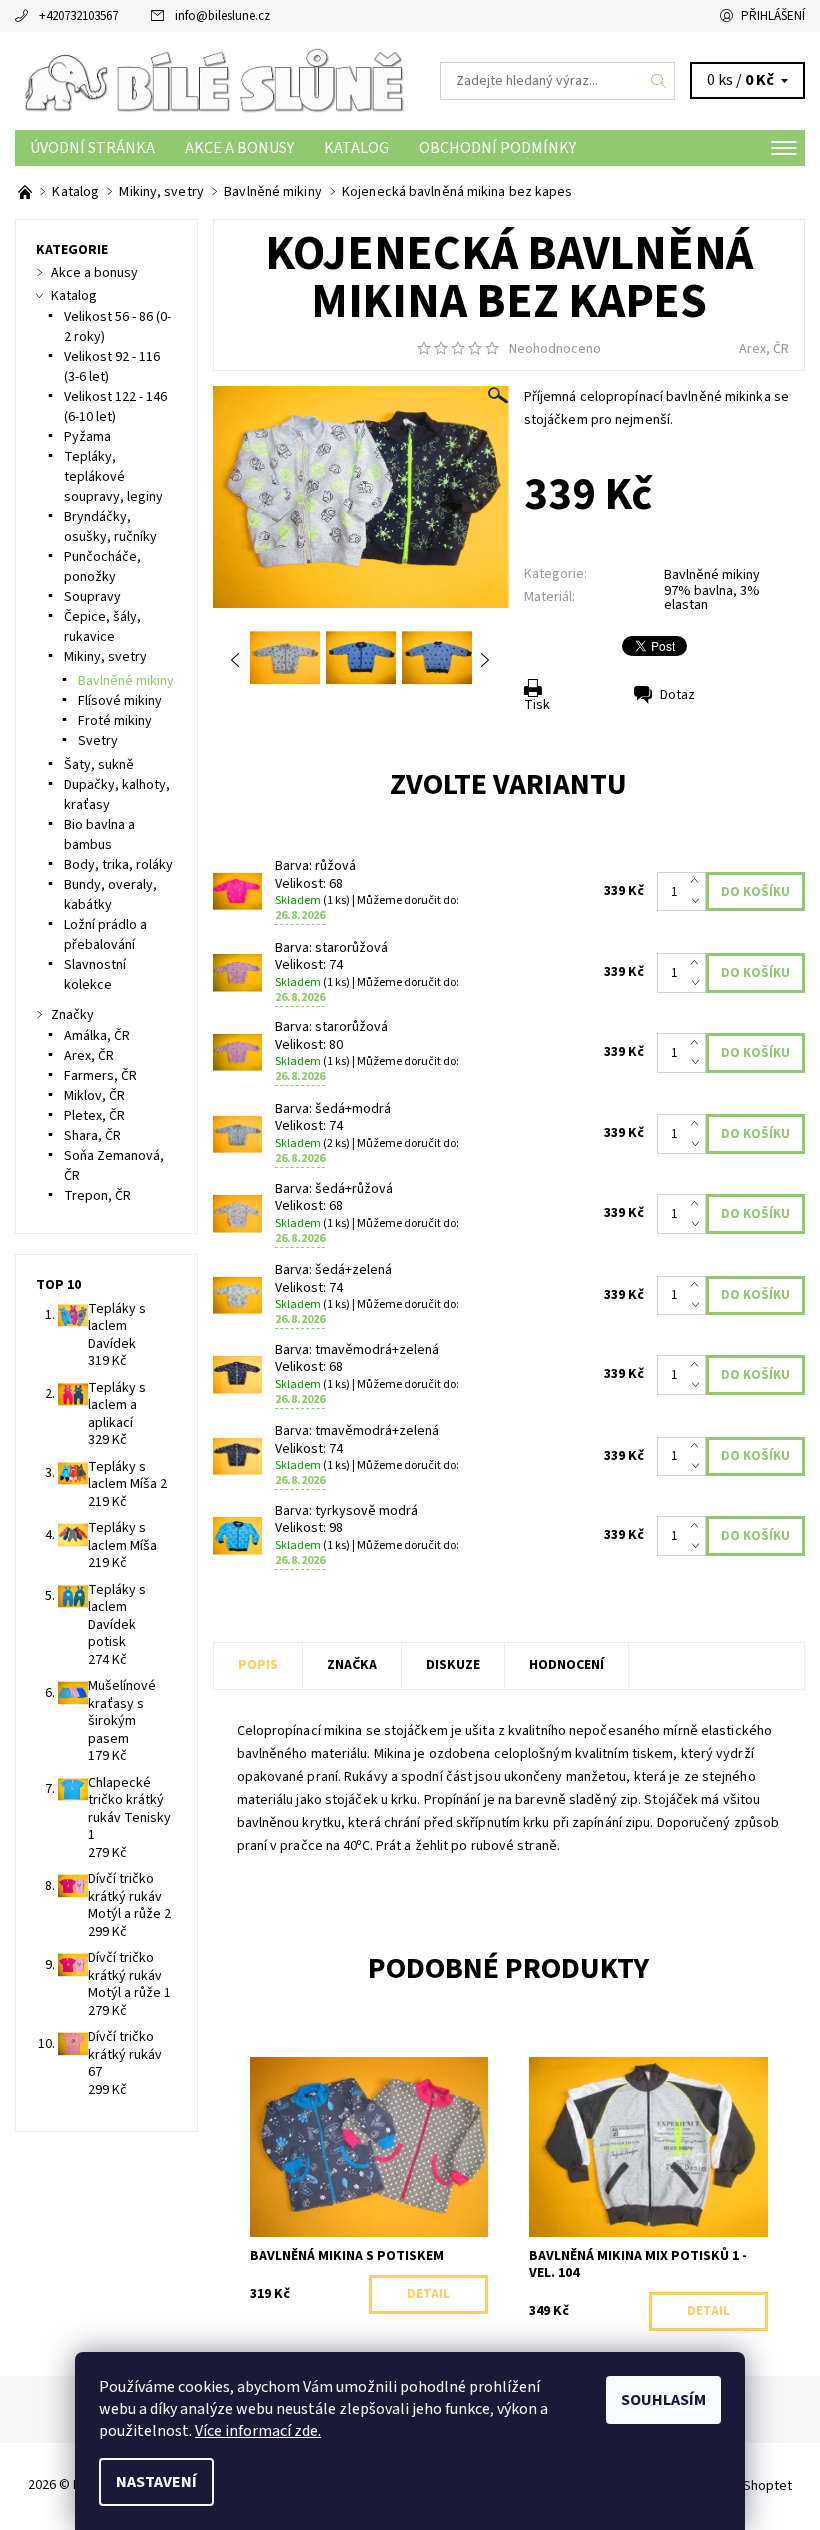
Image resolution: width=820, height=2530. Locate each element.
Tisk (537, 705)
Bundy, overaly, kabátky (110, 895)
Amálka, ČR (97, 1036)
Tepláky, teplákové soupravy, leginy (113, 477)
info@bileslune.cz (222, 16)
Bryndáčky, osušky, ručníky (110, 527)
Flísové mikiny (120, 701)
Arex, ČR (764, 349)
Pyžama (87, 437)
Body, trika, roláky (118, 865)
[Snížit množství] (698, 902)
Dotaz (677, 695)
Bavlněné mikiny (712, 575)
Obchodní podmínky (497, 148)
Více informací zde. (258, 2431)
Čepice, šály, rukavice (102, 627)
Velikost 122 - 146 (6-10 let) (115, 407)
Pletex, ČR (94, 1116)
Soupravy (92, 597)
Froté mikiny (115, 721)
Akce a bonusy (239, 148)
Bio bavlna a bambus (99, 835)
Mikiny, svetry (105, 657)
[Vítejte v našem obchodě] (26, 192)
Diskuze (453, 1665)
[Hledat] (659, 81)
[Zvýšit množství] (698, 882)
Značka (352, 1665)
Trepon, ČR (97, 1196)
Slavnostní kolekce (95, 975)
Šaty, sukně (99, 765)
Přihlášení (773, 16)
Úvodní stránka (92, 148)
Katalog (356, 148)
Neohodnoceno (555, 349)
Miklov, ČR (94, 1096)
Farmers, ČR (100, 1076)
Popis (258, 1665)
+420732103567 (78, 16)
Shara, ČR (92, 1136)
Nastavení (156, 2482)
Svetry (98, 741)
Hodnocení (566, 1665)
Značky (72, 1015)
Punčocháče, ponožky (102, 567)
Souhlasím (663, 2400)
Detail (428, 2294)
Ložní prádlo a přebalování (105, 935)
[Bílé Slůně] (212, 81)
